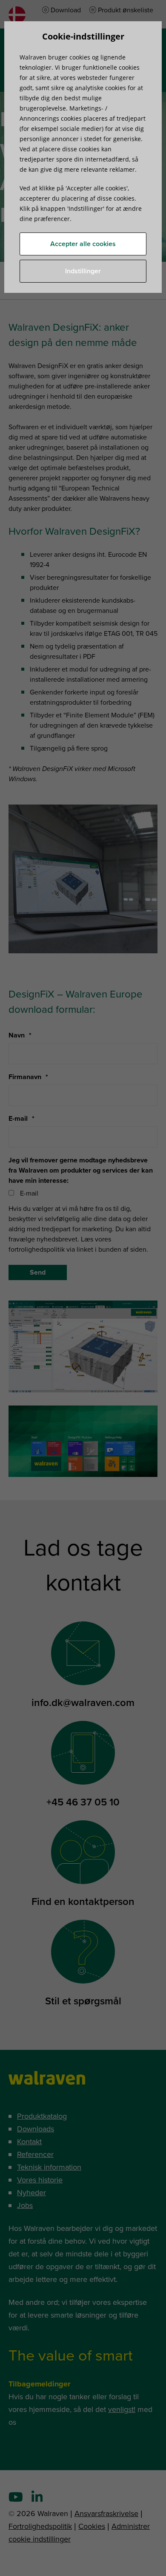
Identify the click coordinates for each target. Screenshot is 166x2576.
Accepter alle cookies (83, 244)
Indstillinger (83, 271)
